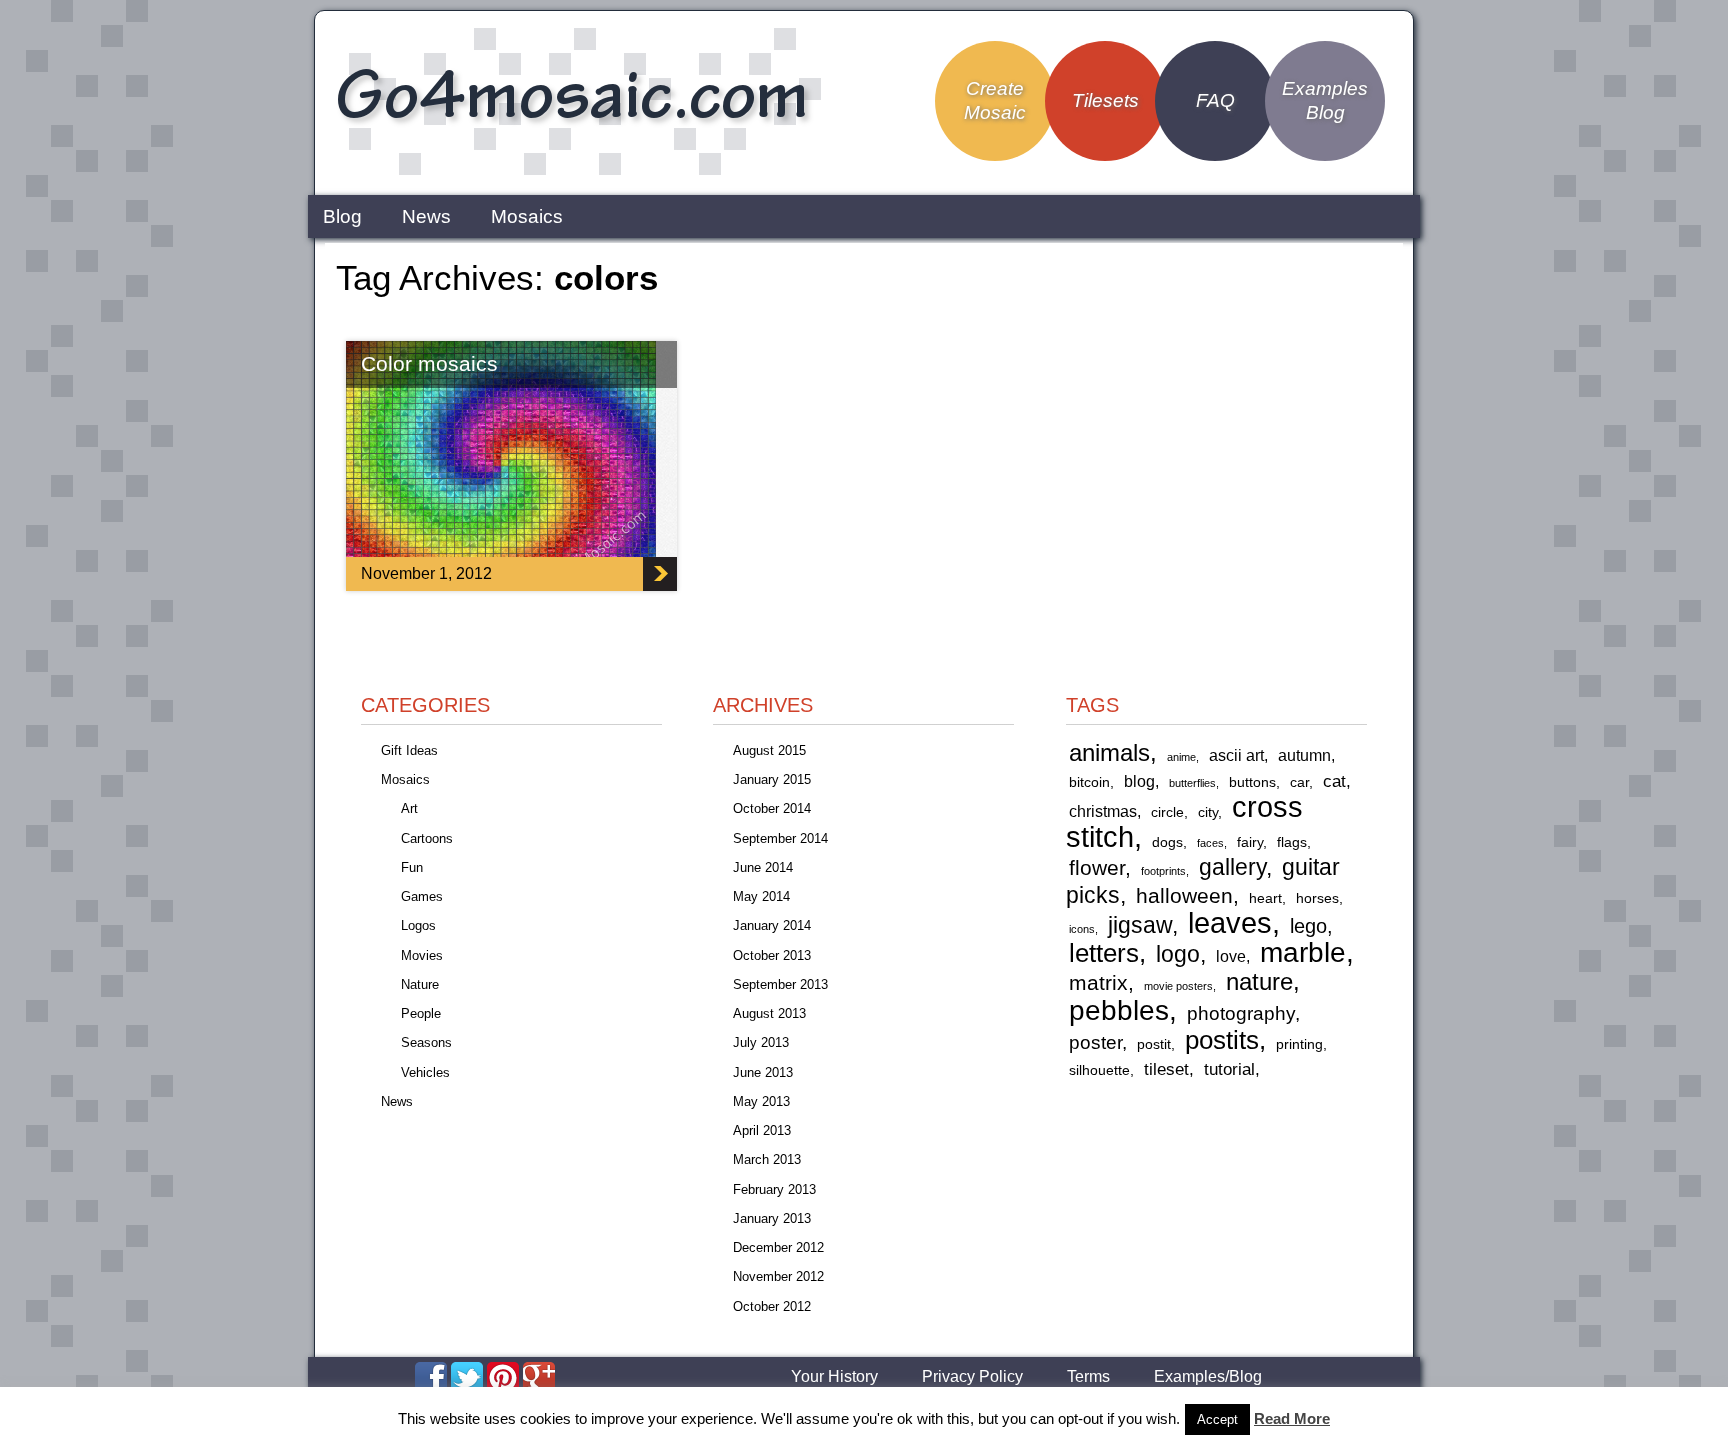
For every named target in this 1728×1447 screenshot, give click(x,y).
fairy (1250, 842)
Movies (422, 955)
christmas (1103, 811)
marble (1303, 952)
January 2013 (772, 1218)
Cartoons (427, 838)
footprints (1163, 871)
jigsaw (1140, 925)
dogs (1167, 842)
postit (1154, 1044)
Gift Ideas (409, 750)
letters (1104, 953)
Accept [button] (1217, 1419)
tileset (1166, 1069)
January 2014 (772, 925)
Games (422, 896)
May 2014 (761, 896)
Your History (834, 1377)
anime (1181, 757)
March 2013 (767, 1159)
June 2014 (763, 867)
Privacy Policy (972, 1377)
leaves (1230, 922)
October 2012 (772, 1306)
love (1231, 956)
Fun (412, 867)
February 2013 (774, 1189)
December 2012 (778, 1247)
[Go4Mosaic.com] (575, 172)
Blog (342, 216)
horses (1317, 898)
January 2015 (772, 779)
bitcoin (1089, 782)
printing (1299, 1044)
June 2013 (763, 1072)
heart (1265, 898)
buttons (1252, 782)
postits (1222, 1040)
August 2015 (769, 750)
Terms (1088, 1377)
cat (1334, 781)
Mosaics (527, 216)
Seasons (426, 1042)
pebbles (1119, 1010)
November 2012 (778, 1276)
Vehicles (425, 1072)
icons (1082, 929)
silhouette (1099, 1070)
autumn (1304, 755)
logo (1178, 954)
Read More (1292, 1418)
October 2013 (772, 955)
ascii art (1236, 755)
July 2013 (761, 1042)
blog (1139, 781)
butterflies (1192, 783)
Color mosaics (429, 363)
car (1299, 782)
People (421, 1013)
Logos (418, 925)
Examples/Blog (1208, 1377)
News (426, 216)
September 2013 (780, 984)
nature (1259, 981)
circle (1167, 812)
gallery (1232, 867)
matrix (1098, 982)
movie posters (1178, 986)
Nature (420, 984)
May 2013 (761, 1101)
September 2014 (780, 838)
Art (409, 808)
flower (1097, 867)
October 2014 (772, 808)
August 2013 (769, 1013)
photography (1241, 1013)
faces (1210, 843)
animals (1109, 752)
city (1208, 812)
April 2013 (762, 1130)
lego (1308, 926)
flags (1292, 842)
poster (1095, 1042)
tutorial (1229, 1069)
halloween (1184, 895)
